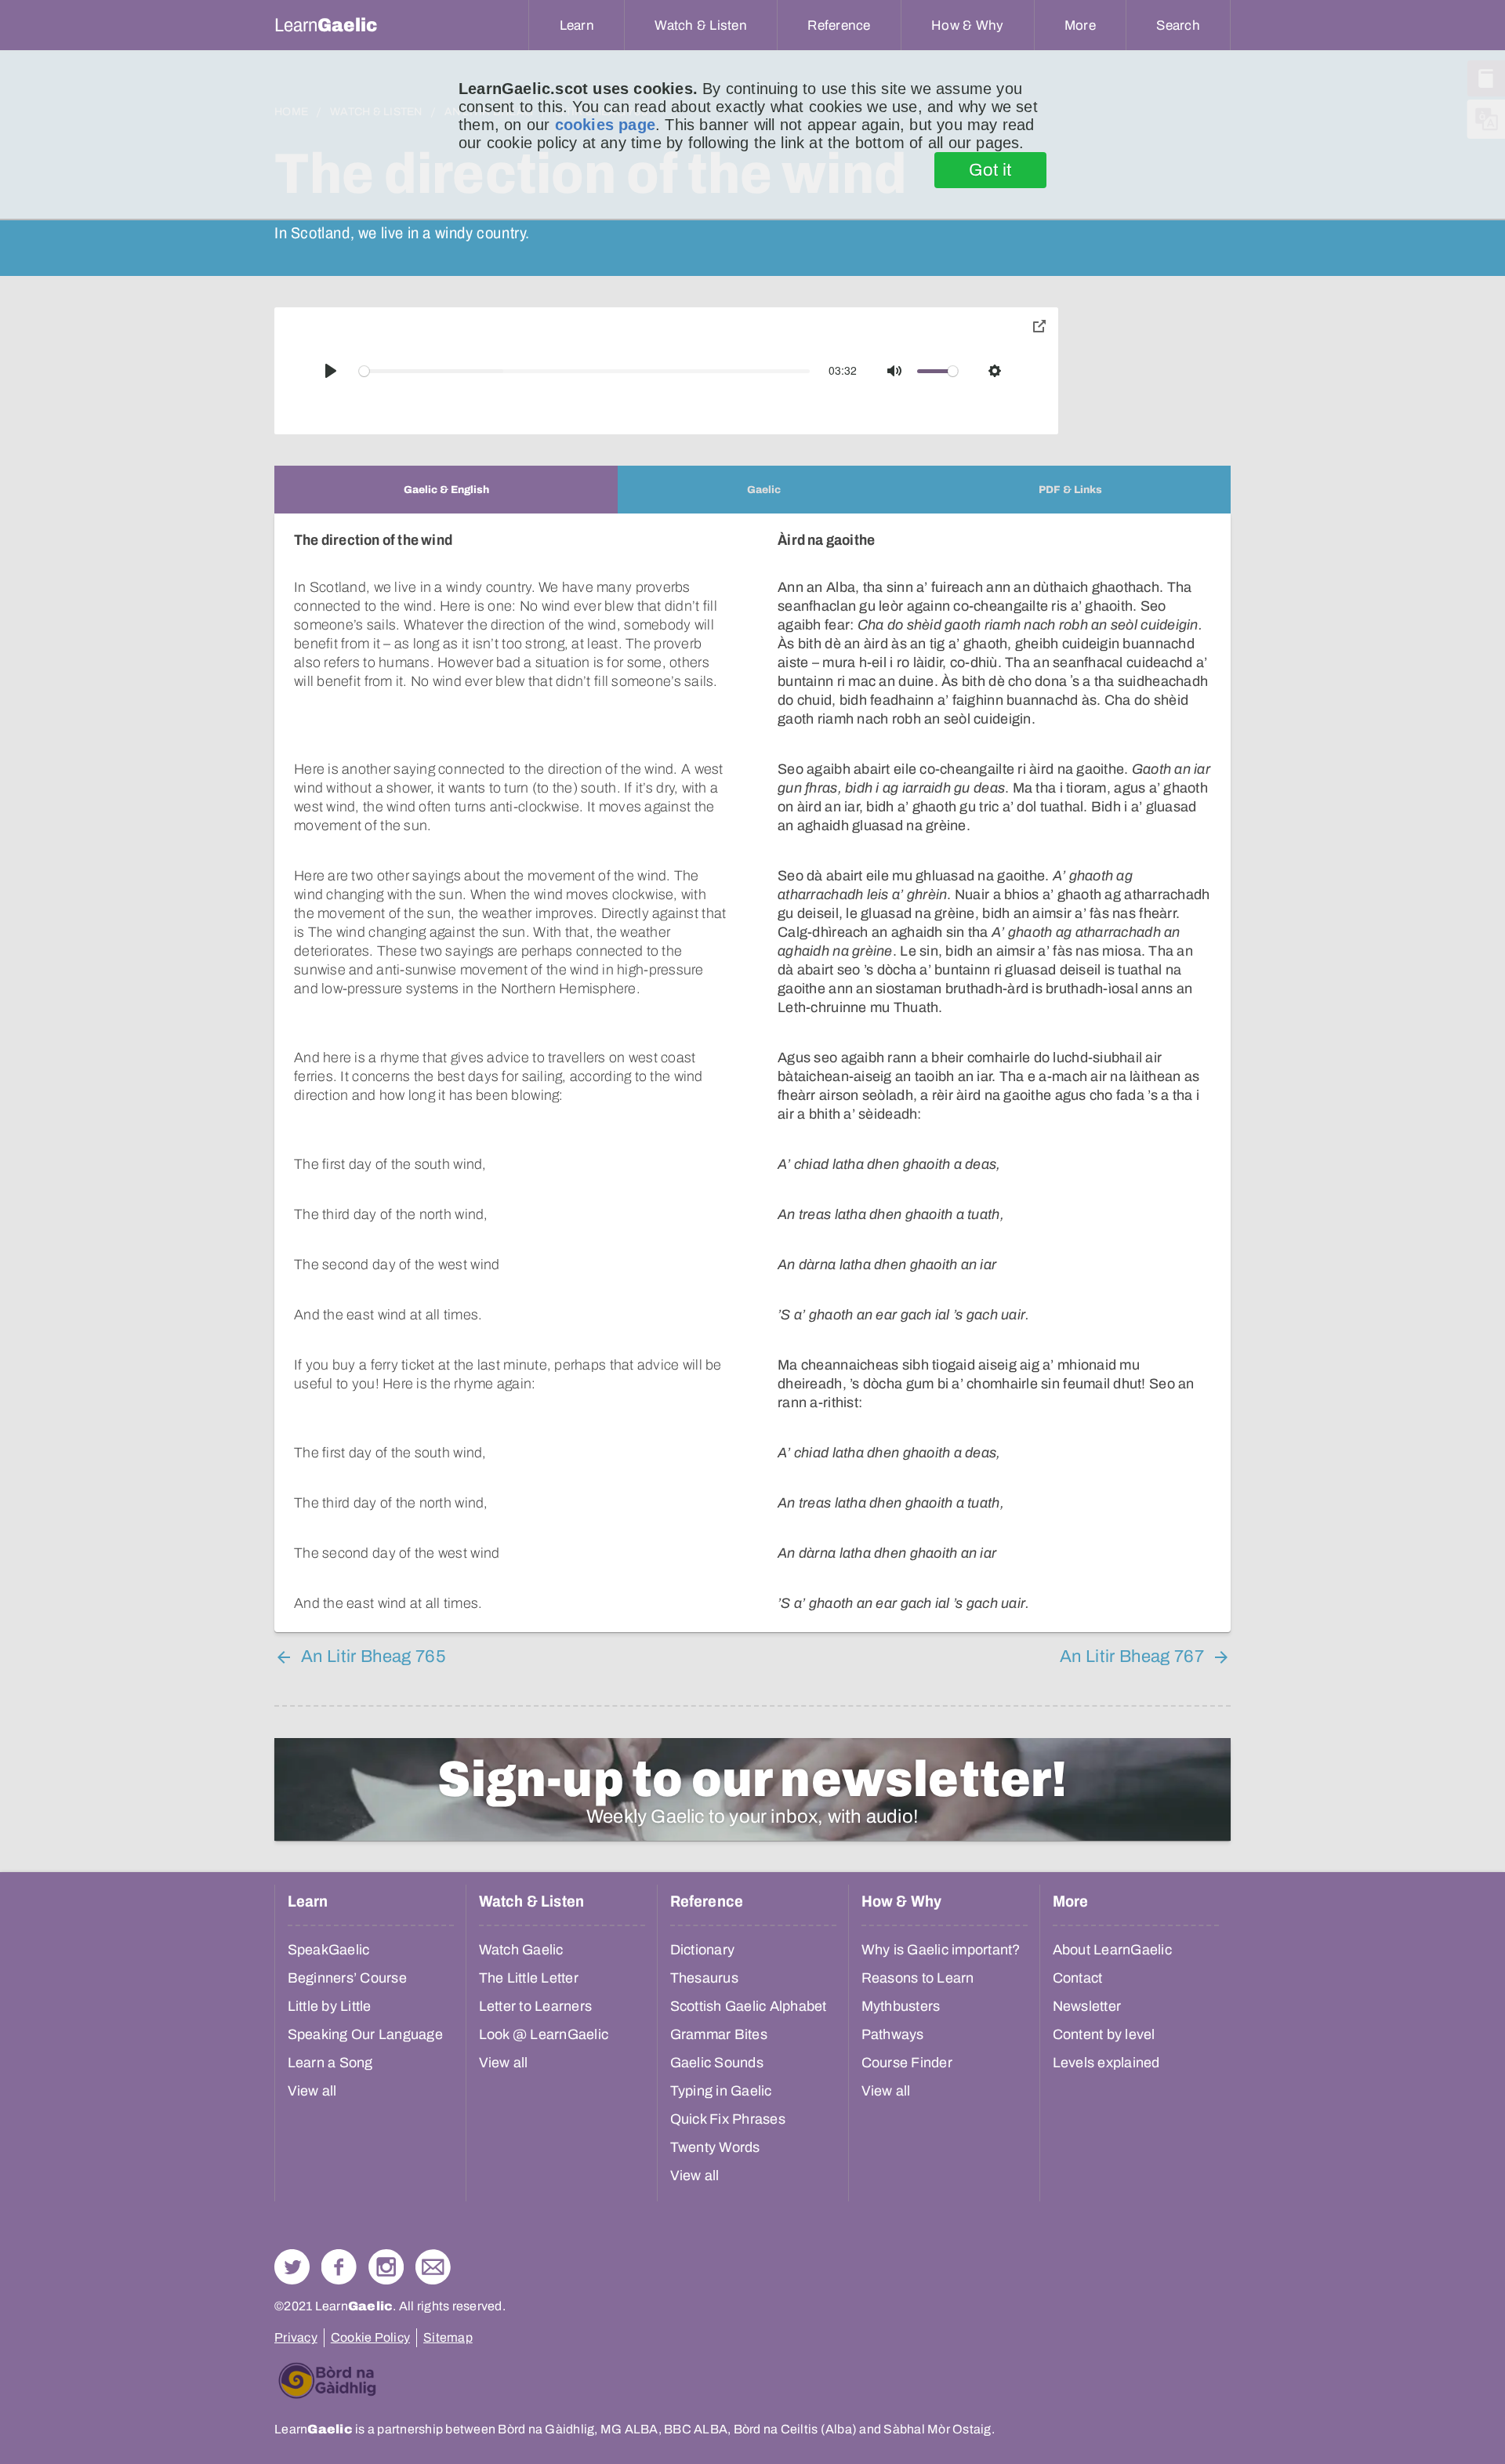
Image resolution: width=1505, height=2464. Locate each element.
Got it (990, 170)
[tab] (446, 490)
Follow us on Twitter (292, 2267)
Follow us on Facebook (339, 2267)
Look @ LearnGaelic (544, 2034)
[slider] (585, 371)
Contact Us (433, 2267)
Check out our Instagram (386, 2267)
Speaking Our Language (365, 2034)
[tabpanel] (752, 1073)
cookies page (605, 125)
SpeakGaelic (329, 1950)
